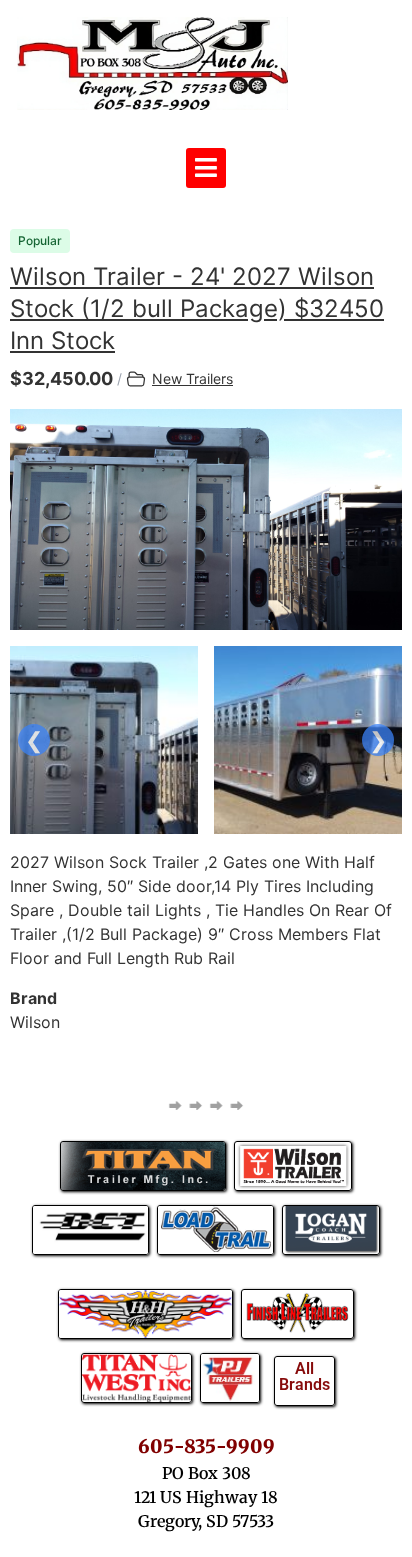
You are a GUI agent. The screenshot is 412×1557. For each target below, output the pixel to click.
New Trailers (192, 378)
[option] (206, 519)
